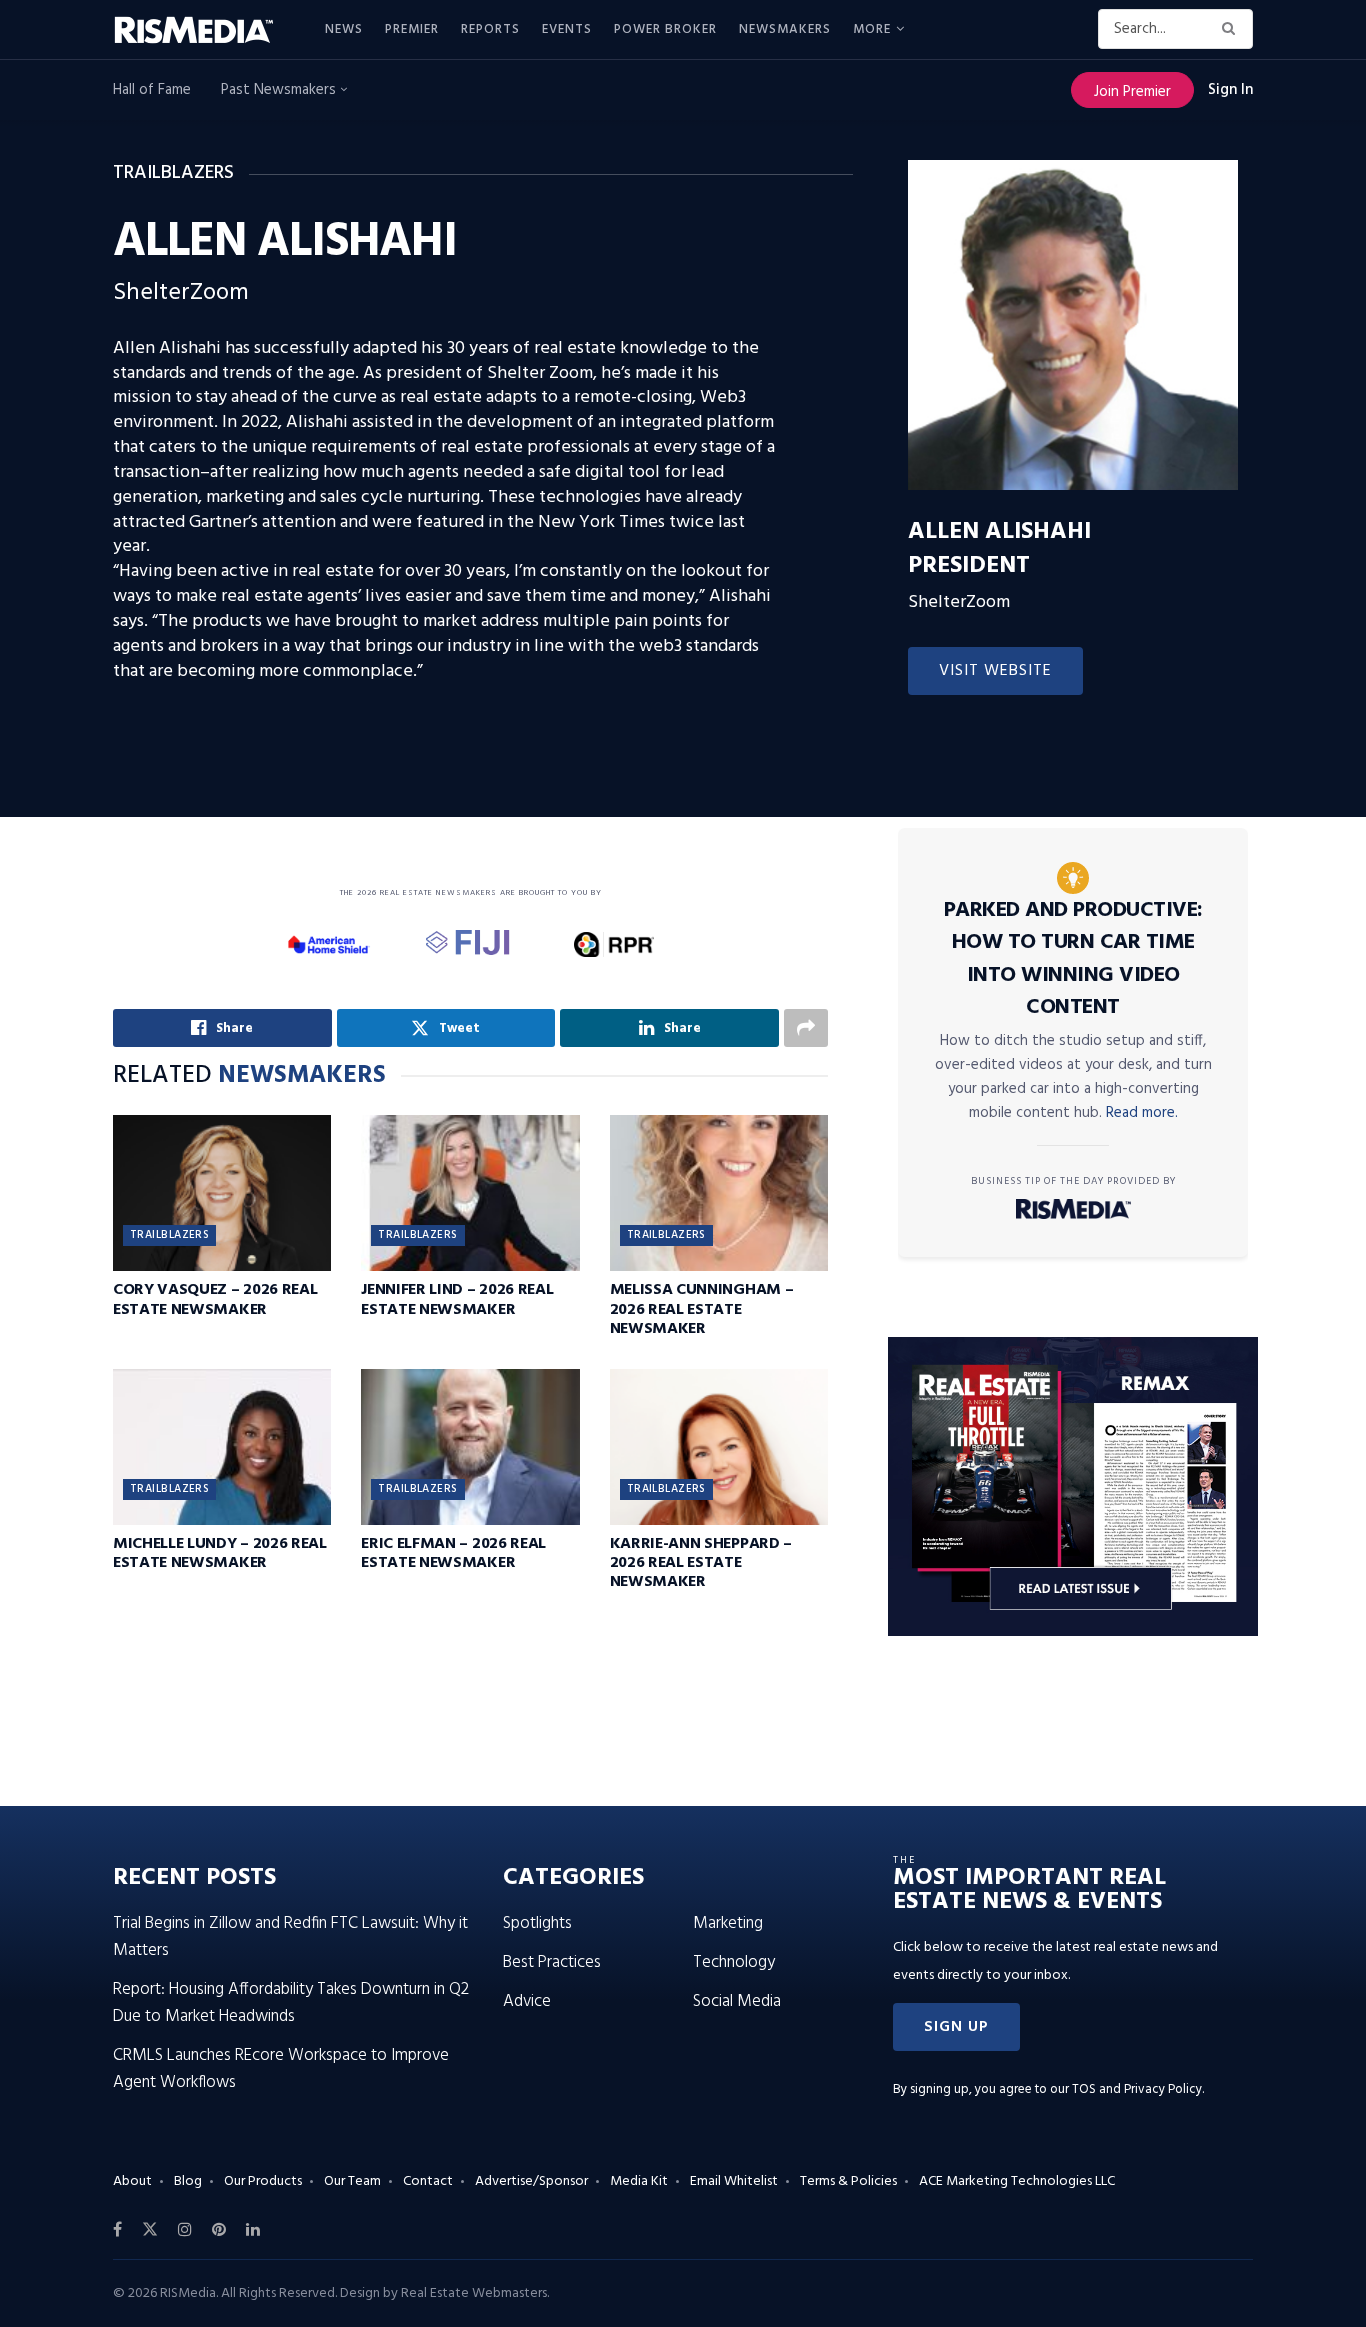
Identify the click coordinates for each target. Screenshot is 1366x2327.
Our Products (263, 2181)
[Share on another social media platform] (806, 1028)
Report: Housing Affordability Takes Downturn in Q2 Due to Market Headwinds (291, 2003)
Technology (734, 1962)
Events (567, 29)
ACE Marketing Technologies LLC (1017, 2181)
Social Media (737, 2001)
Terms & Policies (848, 2181)
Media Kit (639, 2181)
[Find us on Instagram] (185, 2230)
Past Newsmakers (280, 90)
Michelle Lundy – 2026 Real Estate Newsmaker (220, 1553)
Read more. (1142, 1113)
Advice (527, 2001)
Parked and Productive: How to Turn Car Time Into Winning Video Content (1073, 959)
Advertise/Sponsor (531, 2181)
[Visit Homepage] (205, 30)
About (132, 2181)
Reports (490, 29)
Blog (188, 2181)
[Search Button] (1232, 29)
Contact (428, 2181)
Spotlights (537, 1923)
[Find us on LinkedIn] (253, 2230)
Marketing (728, 1923)
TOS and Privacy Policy (1137, 2089)
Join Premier (1132, 92)
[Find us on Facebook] (117, 2230)
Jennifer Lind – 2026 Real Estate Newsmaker (457, 1299)
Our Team (352, 2181)
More (872, 29)
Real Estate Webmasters (474, 2293)
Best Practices (552, 1962)
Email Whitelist (734, 2181)
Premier (412, 29)
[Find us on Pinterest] (219, 2230)
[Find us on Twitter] (150, 2230)
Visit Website (995, 671)
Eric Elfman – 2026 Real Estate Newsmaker (453, 1553)
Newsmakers (785, 29)
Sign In (1230, 90)
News (344, 29)
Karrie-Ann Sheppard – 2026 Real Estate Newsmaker (701, 1563)
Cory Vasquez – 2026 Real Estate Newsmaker (215, 1299)
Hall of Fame (152, 90)
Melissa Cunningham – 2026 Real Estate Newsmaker (702, 1309)
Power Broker (665, 29)
